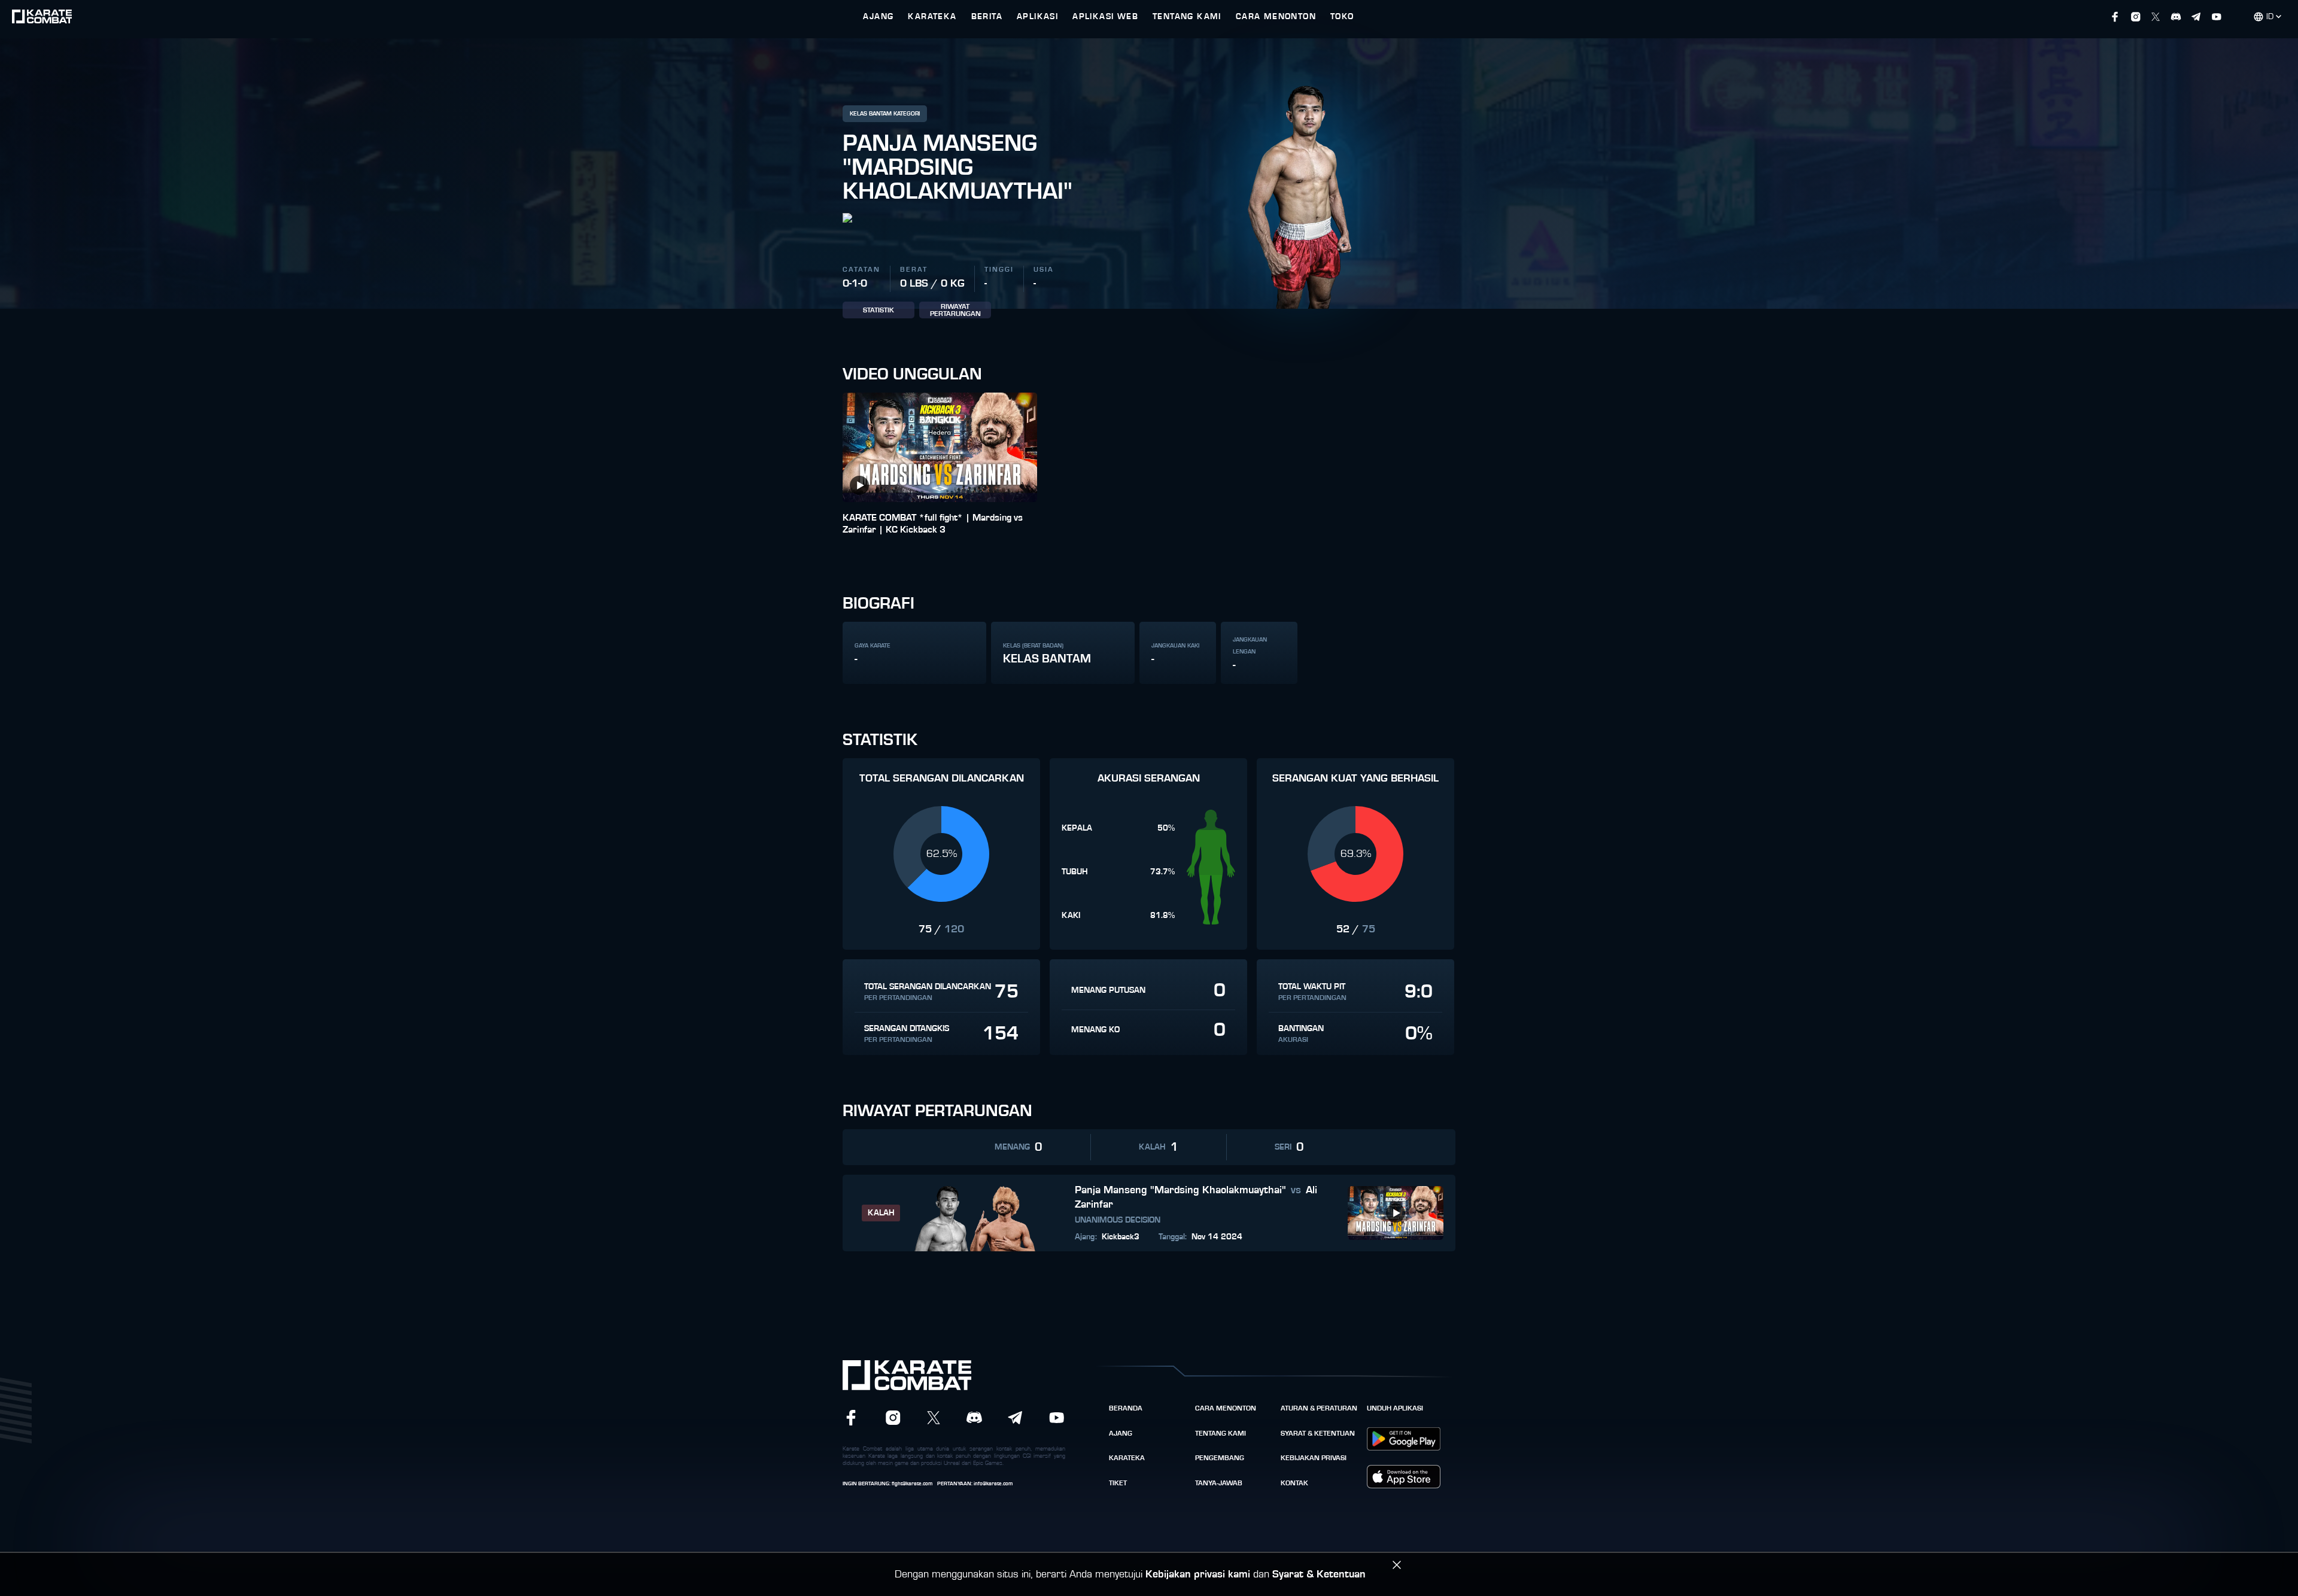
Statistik (879, 310)
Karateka (1127, 1458)
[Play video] (859, 485)
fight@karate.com (912, 1484)
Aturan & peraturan (1319, 1408)
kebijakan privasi (1314, 1458)
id (2270, 17)
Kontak (1294, 1483)
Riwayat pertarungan (955, 310)
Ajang (1121, 1433)
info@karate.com (993, 1484)
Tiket (1118, 1483)
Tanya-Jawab (1219, 1483)
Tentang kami (1221, 1433)
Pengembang (1220, 1458)
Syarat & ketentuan (1318, 1433)
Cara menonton (1226, 1408)
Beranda (1126, 1408)
